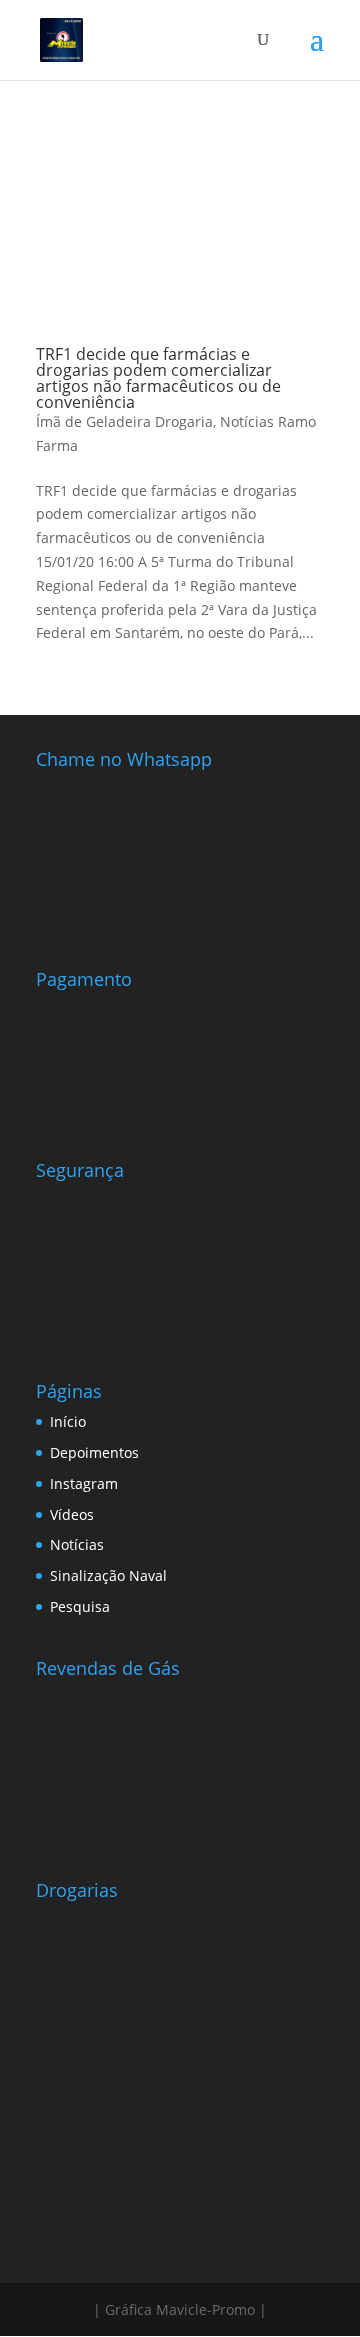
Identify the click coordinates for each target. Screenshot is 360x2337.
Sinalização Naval (108, 1575)
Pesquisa (80, 1606)
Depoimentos (94, 1452)
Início (68, 1421)
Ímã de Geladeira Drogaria (124, 421)
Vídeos (72, 1514)
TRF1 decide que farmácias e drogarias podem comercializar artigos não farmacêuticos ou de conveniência (158, 378)
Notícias (77, 1544)
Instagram (84, 1483)
